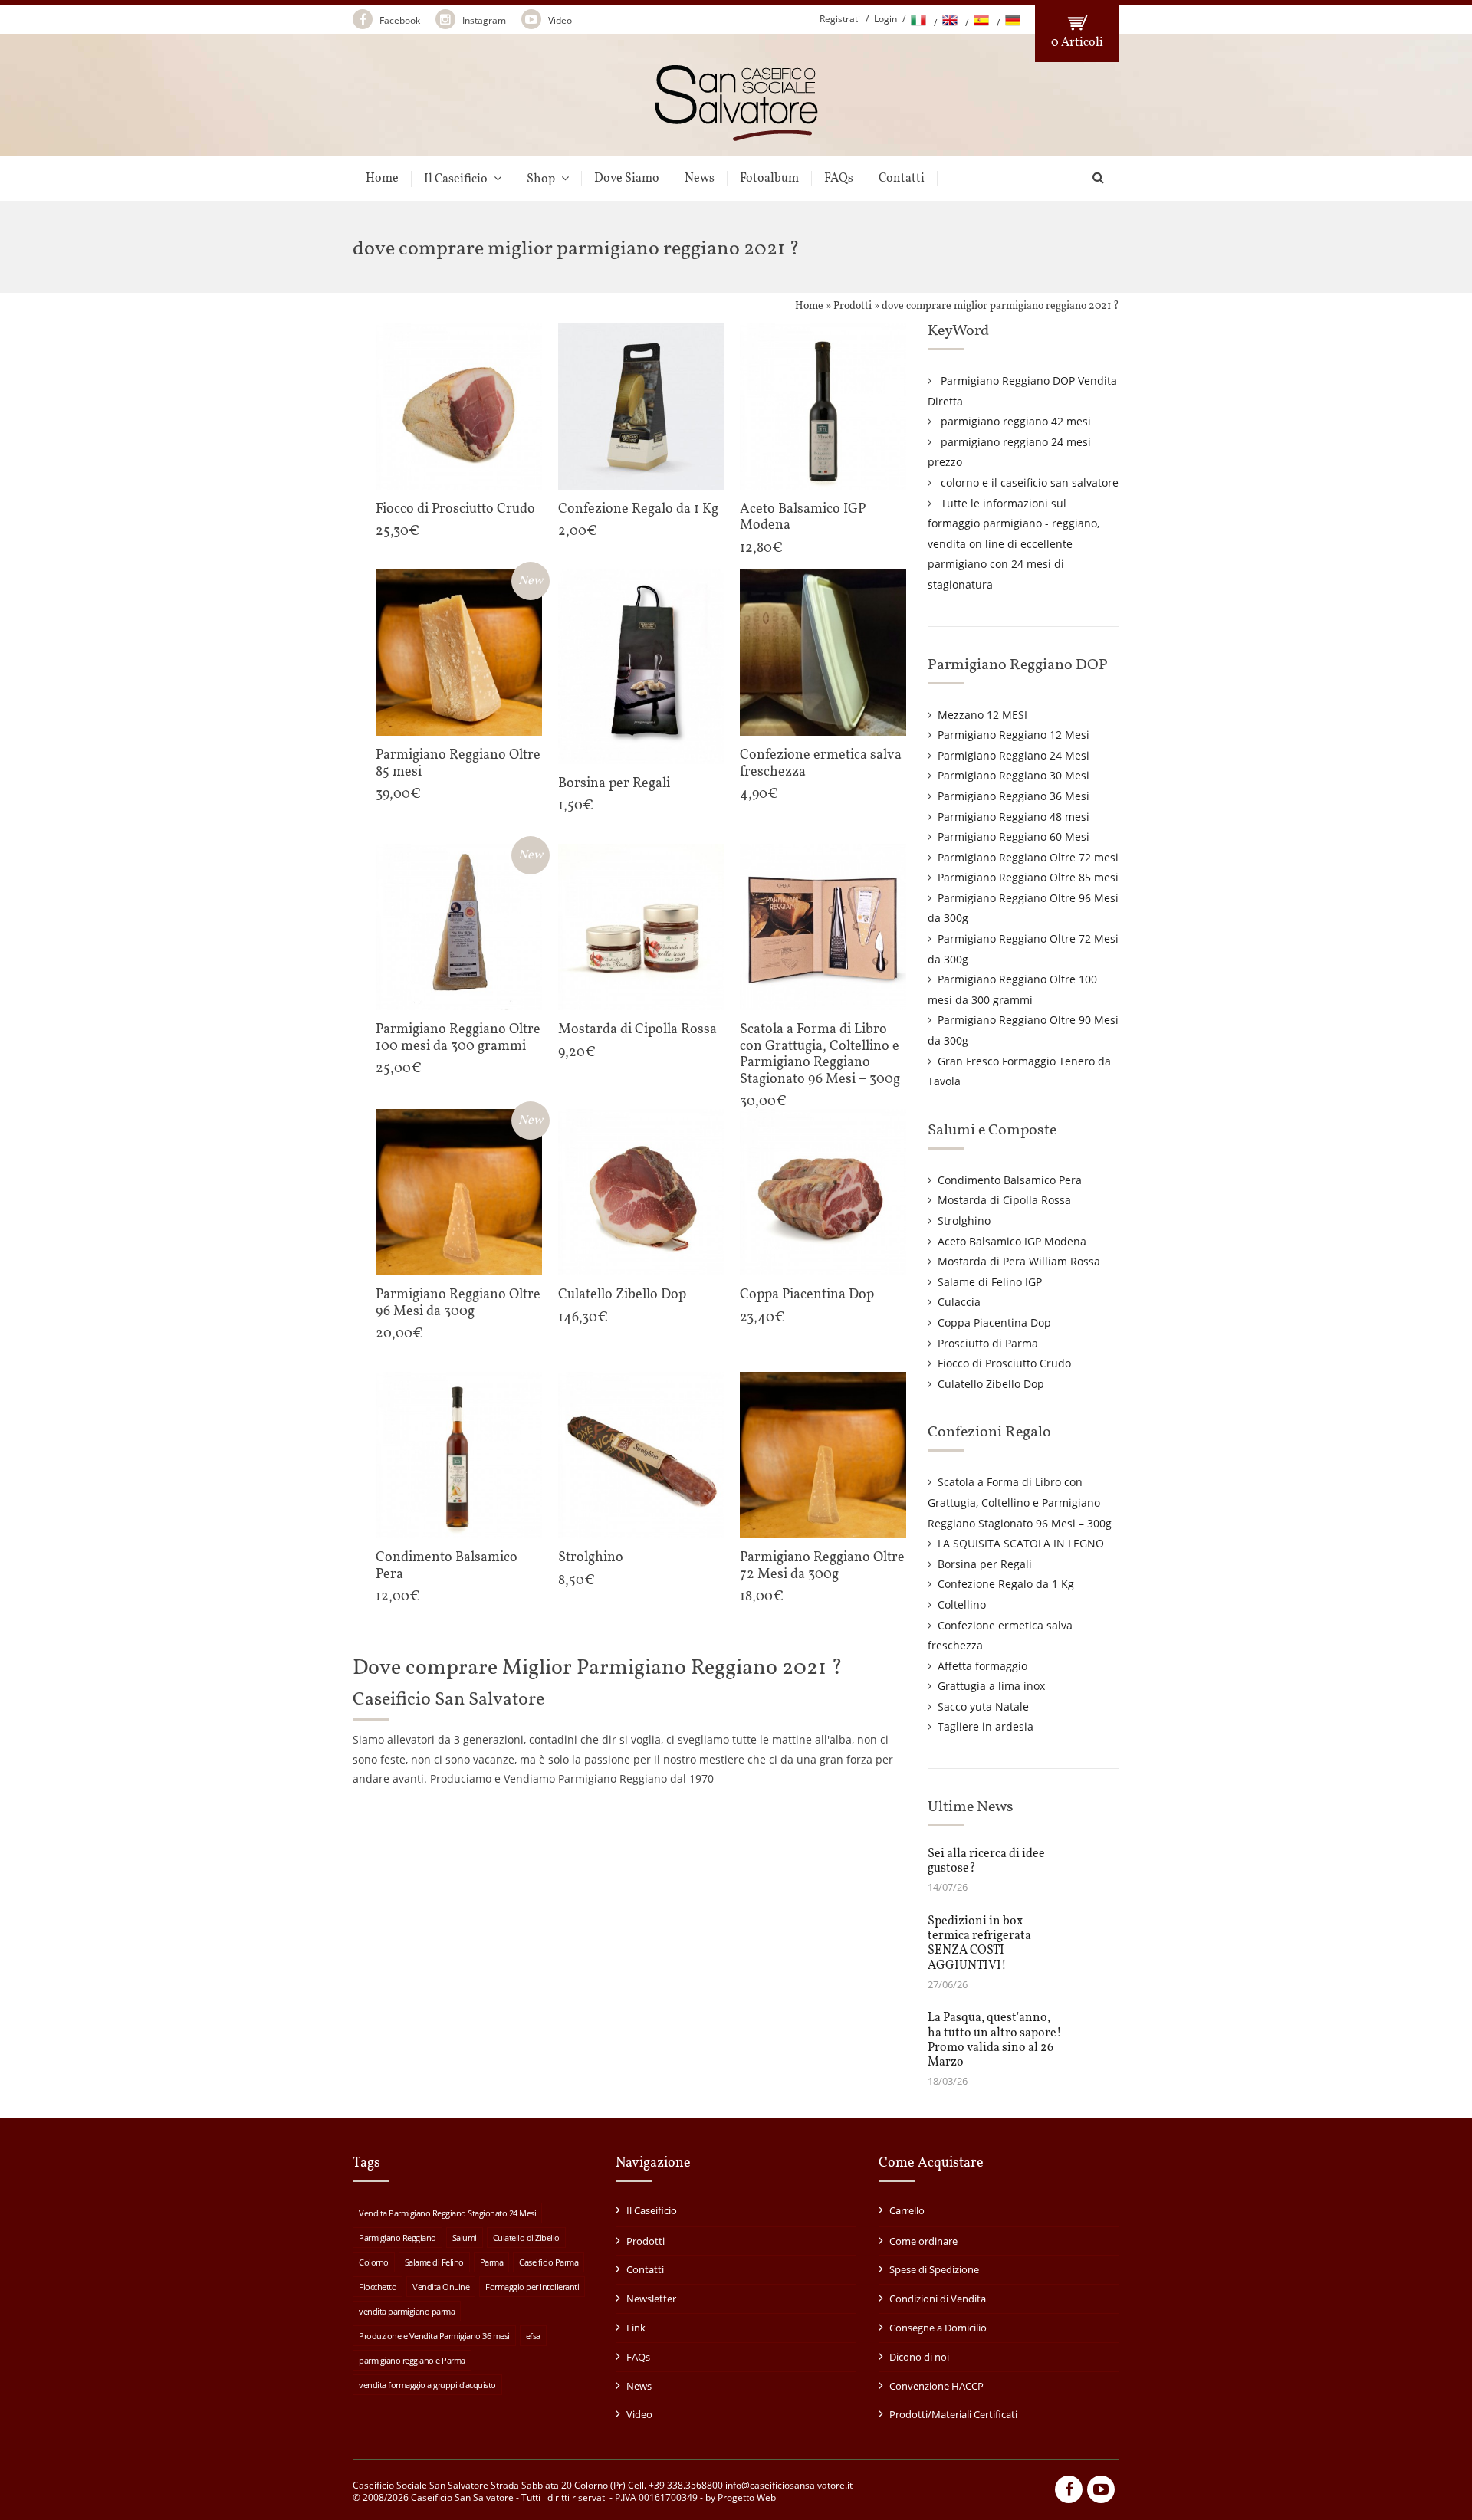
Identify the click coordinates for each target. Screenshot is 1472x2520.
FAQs (839, 179)
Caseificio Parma (549, 2262)
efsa (533, 2336)
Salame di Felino (434, 2262)
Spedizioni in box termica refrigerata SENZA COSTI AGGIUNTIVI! (979, 1944)
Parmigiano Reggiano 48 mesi (1014, 817)
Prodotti (853, 306)
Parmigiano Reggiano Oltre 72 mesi (1028, 857)
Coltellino (962, 1605)
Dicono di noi (919, 2357)
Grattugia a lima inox (991, 1686)
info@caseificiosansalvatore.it (789, 2485)
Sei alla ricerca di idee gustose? (986, 1861)
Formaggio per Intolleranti (532, 2287)
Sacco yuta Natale (983, 1706)
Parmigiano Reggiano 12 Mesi (1014, 735)
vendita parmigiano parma (407, 2311)
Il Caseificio (456, 179)
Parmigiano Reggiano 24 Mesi (1014, 755)
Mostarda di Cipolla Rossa (1004, 1200)
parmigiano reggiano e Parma (412, 2360)
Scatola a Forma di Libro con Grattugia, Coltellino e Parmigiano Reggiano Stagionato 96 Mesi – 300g (1020, 1502)
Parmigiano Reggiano (398, 2238)
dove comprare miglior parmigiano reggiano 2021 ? (1001, 306)
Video (559, 20)
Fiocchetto (378, 2287)
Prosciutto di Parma (988, 1343)
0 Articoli (1077, 43)
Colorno (374, 2262)
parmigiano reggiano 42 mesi (1016, 421)
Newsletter (651, 2299)
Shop (541, 179)
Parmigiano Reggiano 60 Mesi (1014, 837)
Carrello (907, 2210)
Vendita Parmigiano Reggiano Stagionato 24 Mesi (447, 2213)
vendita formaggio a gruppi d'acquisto (427, 2385)
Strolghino (964, 1221)
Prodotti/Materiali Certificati (953, 2414)
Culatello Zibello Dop (991, 1384)
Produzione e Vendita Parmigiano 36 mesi (434, 2336)
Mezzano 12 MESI (982, 715)
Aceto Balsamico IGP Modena (1012, 1241)
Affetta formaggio (982, 1666)
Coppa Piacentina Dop (994, 1322)
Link (636, 2328)
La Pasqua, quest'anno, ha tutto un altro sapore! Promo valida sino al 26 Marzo (995, 2040)
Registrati (840, 19)
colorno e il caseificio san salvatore (1030, 482)
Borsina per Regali (985, 1564)
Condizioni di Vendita (938, 2299)
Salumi (465, 2238)
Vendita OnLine (441, 2287)
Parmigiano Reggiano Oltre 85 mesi (1028, 877)
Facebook (399, 20)
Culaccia (959, 1302)
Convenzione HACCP (936, 2386)
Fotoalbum (769, 179)
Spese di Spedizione (934, 2269)
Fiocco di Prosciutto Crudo (1004, 1363)
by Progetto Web (741, 2497)
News (700, 179)
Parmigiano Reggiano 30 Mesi (1014, 775)
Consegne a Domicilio (938, 2328)
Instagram (483, 20)
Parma (492, 2262)
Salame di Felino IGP (990, 1282)
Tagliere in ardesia (986, 1726)
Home (382, 179)
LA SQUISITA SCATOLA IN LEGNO (1021, 1543)
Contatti (902, 179)
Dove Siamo (627, 179)
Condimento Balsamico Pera (1010, 1180)
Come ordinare (923, 2241)
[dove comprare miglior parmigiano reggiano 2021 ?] (736, 135)
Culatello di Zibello (526, 2238)
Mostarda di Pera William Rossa (1019, 1261)
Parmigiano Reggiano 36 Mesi (1014, 796)
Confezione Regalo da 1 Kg (1006, 1584)
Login (886, 19)
